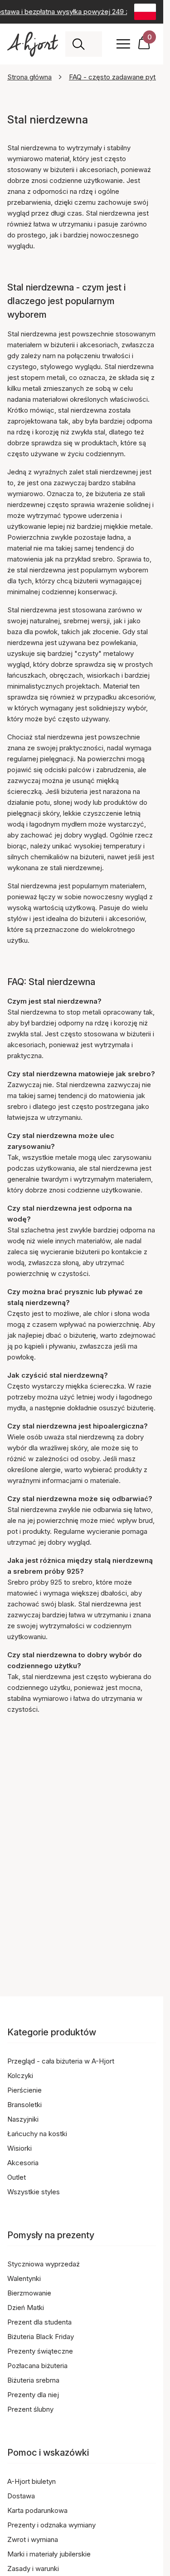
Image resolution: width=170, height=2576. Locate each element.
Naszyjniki (23, 2119)
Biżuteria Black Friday (41, 2337)
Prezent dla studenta (39, 2322)
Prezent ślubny (30, 2409)
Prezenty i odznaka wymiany (51, 2525)
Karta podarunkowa (37, 2510)
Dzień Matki (26, 2308)
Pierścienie (24, 2090)
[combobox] (93, 44)
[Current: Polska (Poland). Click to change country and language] (145, 12)
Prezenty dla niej (33, 2395)
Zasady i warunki (33, 2569)
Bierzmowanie (29, 2293)
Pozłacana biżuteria (37, 2366)
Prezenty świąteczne (40, 2351)
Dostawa (21, 2496)
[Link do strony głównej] (33, 44)
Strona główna (29, 77)
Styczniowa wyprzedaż (44, 2264)
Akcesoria (23, 2163)
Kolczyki (20, 2076)
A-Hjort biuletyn (32, 2481)
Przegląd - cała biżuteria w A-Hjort (61, 2061)
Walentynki (24, 2278)
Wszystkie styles (34, 2192)
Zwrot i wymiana (33, 2539)
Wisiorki (19, 2148)
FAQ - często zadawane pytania (118, 77)
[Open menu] (123, 44)
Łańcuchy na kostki (37, 2134)
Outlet (17, 2177)
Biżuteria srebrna (33, 2380)
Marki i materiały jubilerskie (49, 2554)
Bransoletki (24, 2105)
